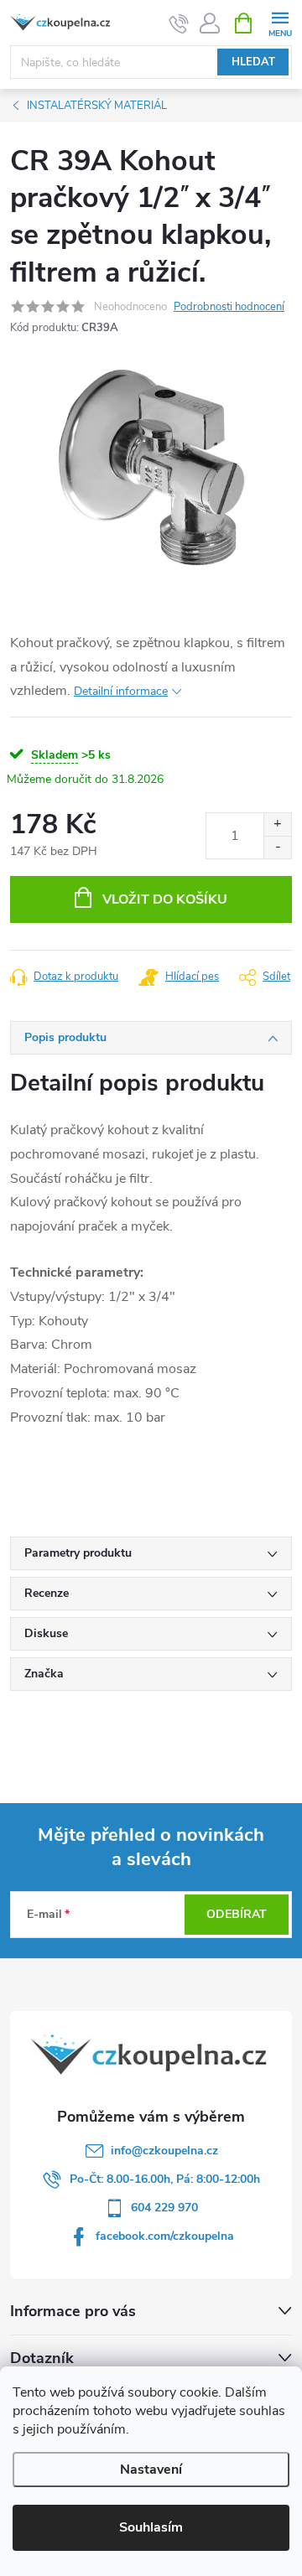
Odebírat (237, 1914)
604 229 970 (164, 2208)
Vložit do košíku (165, 899)
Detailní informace (121, 691)
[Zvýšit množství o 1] (277, 824)
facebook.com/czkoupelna (165, 2236)
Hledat (253, 62)
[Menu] (280, 22)
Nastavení (151, 2470)
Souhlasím (151, 2527)
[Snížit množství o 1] (277, 847)
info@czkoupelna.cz (164, 2151)
